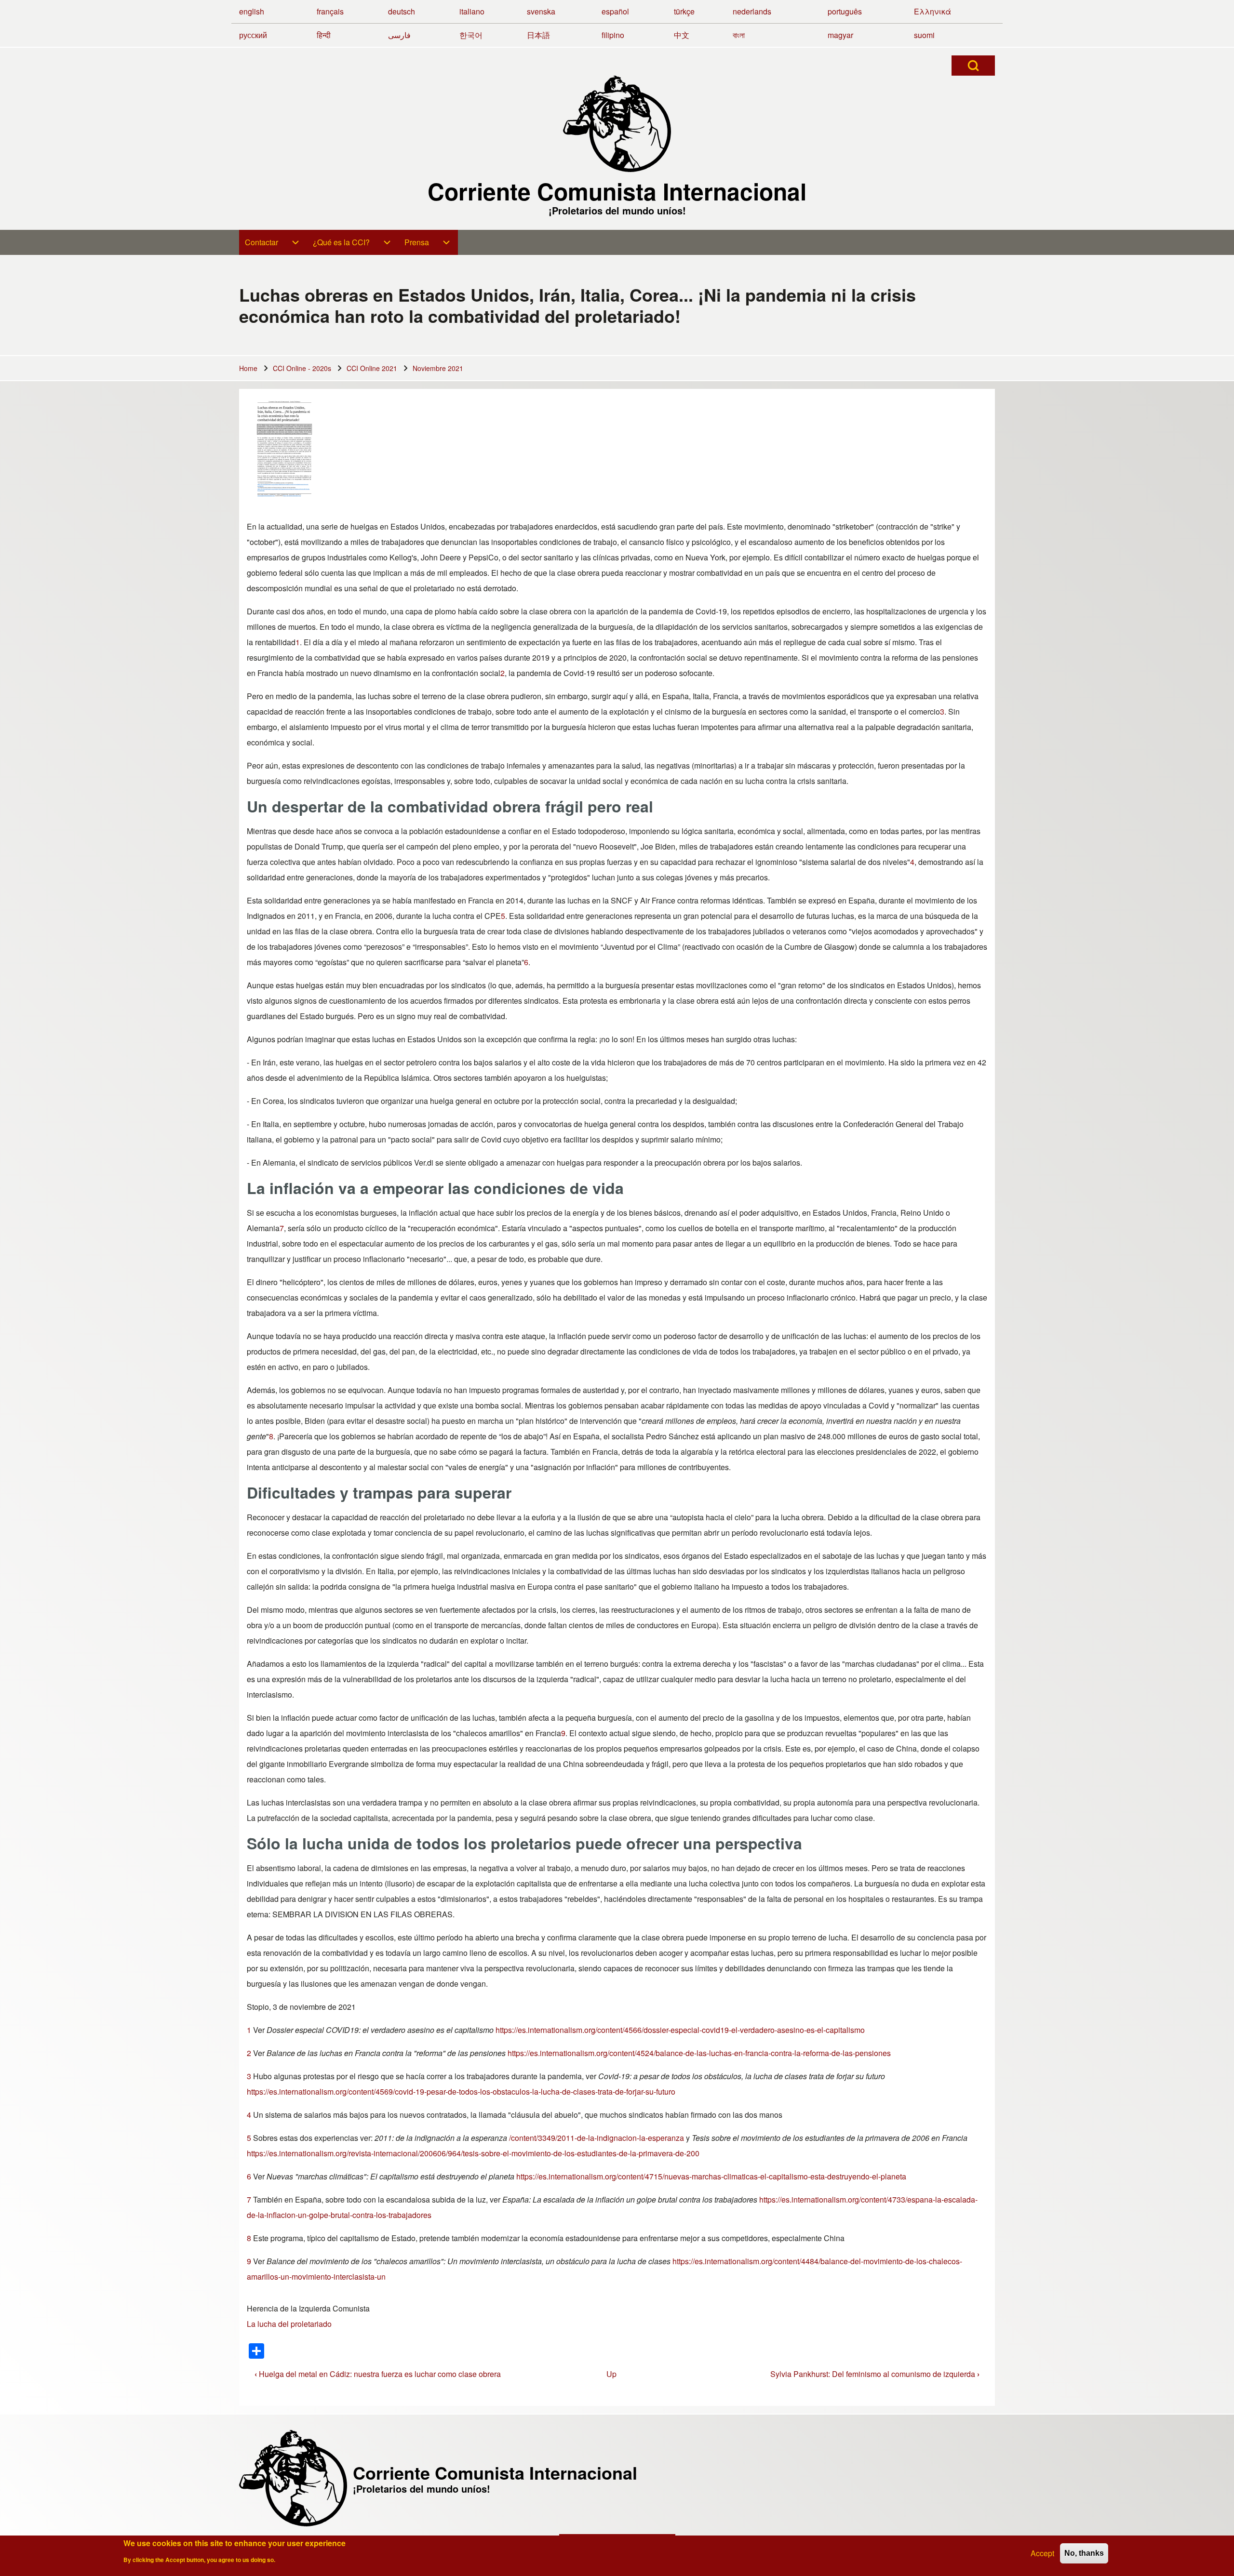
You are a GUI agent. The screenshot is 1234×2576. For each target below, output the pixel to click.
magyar (840, 35)
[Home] (617, 124)
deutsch (402, 11)
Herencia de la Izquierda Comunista (308, 2308)
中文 (682, 35)
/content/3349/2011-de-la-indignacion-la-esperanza (597, 2138)
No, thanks (1084, 2553)
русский (253, 35)
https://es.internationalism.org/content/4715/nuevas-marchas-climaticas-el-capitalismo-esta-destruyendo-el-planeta (711, 2176)
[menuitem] (273, 242)
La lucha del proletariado (289, 2324)
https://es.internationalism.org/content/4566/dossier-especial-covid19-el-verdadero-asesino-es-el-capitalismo (680, 2030)
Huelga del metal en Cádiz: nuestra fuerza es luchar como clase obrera (378, 2374)
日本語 (538, 35)
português (845, 11)
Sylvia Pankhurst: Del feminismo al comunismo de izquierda (875, 2374)
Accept (1042, 2553)
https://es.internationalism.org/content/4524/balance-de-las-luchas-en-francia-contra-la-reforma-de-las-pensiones (699, 2053)
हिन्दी (324, 35)
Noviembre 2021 (438, 368)
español (615, 11)
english (252, 11)
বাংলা (739, 35)
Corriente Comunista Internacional (617, 191)
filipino (613, 35)
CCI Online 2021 (372, 368)
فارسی (399, 35)
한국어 (471, 35)
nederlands (752, 11)
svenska (541, 11)
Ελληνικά (932, 11)
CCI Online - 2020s (302, 368)
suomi (924, 35)
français (330, 11)
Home (248, 368)
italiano (472, 11)
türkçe (684, 11)
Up (611, 2374)
